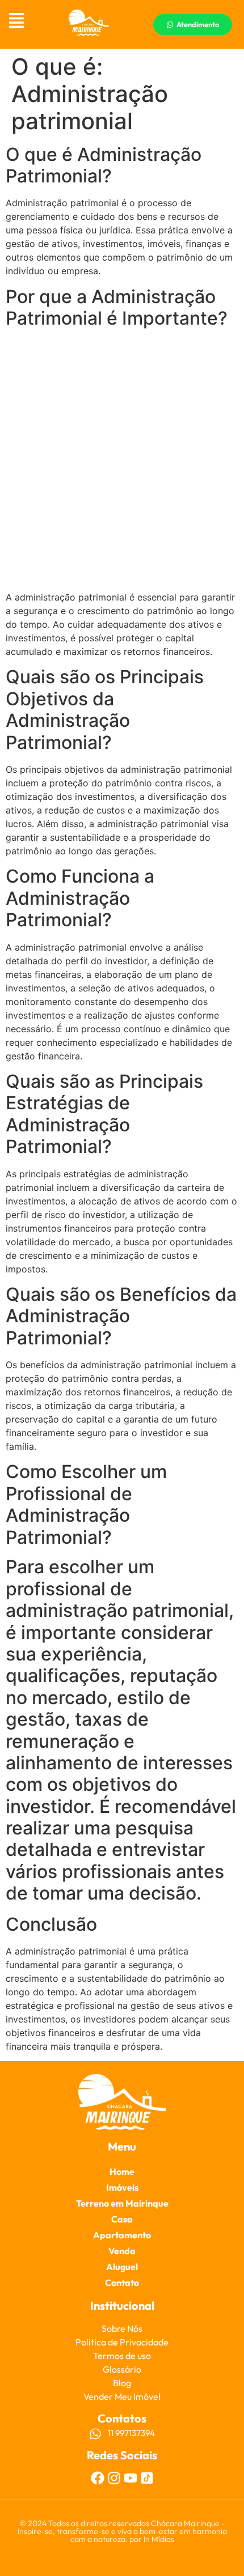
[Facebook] (98, 2478)
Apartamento (122, 2235)
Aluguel (122, 2267)
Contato (122, 2283)
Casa (122, 2219)
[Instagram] (114, 2478)
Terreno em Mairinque (122, 2203)
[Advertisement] (122, 461)
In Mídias (159, 2539)
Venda (122, 2251)
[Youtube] (131, 2478)
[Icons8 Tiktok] (147, 2478)
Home (122, 2171)
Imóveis (122, 2187)
